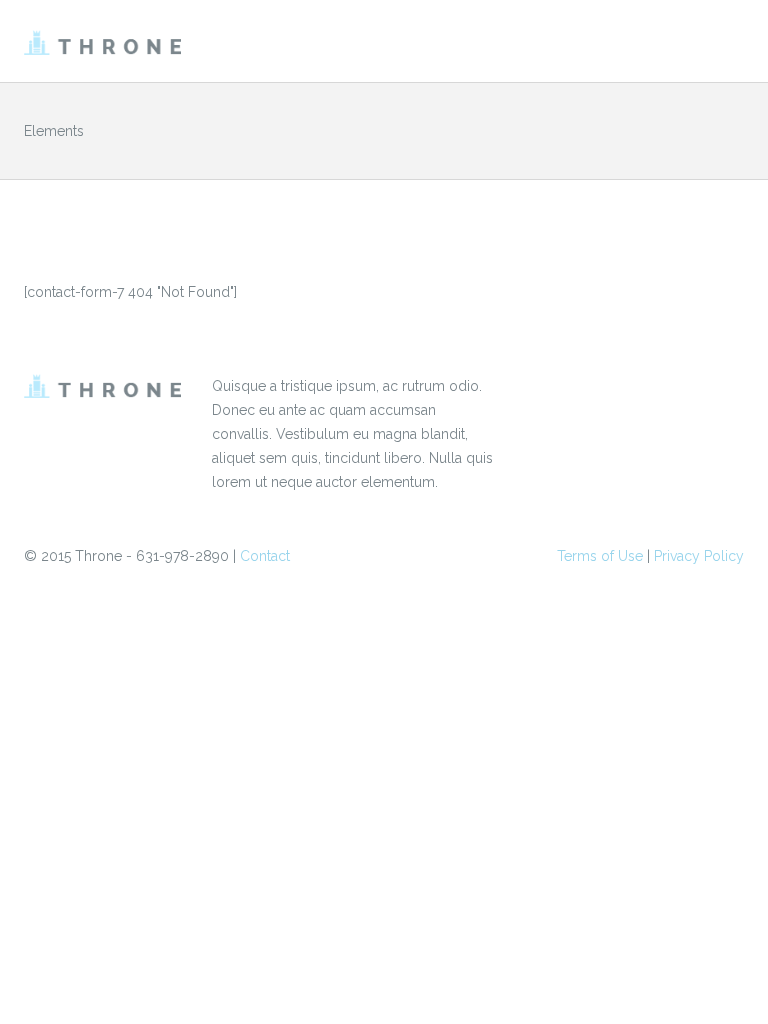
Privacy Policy (699, 556)
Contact (265, 556)
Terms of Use (600, 556)
